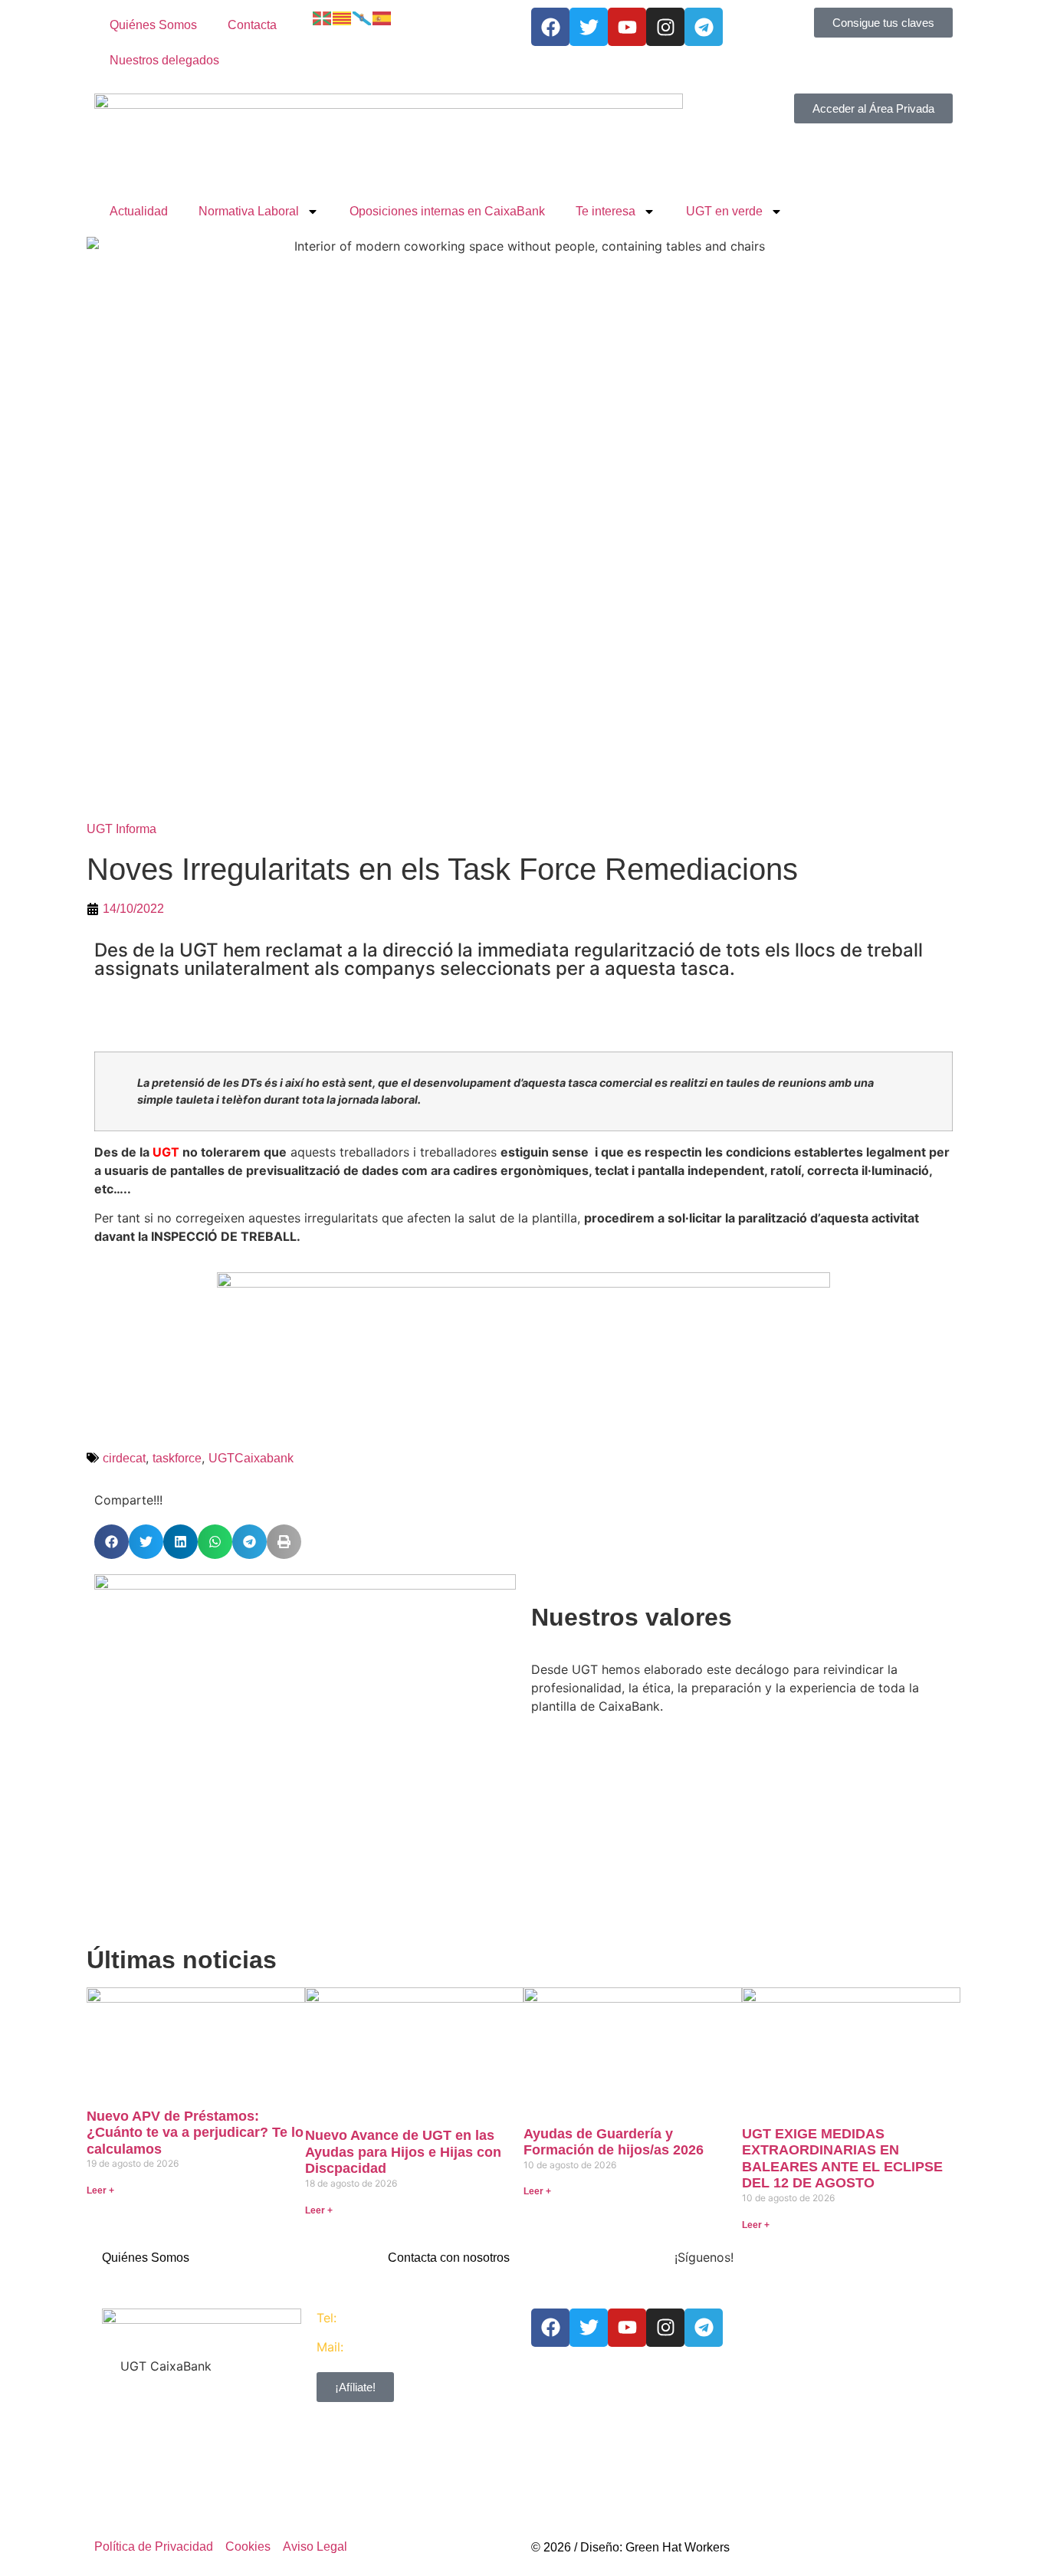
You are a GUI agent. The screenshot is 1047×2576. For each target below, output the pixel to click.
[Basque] (323, 17)
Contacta (252, 25)
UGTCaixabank (251, 1458)
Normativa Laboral (249, 211)
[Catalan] (343, 17)
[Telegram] (704, 27)
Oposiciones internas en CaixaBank (447, 211)
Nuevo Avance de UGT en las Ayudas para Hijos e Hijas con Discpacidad (403, 2152)
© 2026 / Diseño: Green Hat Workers (630, 2547)
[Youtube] (627, 27)
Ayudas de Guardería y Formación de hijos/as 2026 (614, 2142)
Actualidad (139, 211)
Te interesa (606, 211)
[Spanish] (382, 17)
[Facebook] (550, 27)
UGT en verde (724, 211)
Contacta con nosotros (449, 2258)
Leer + (100, 2190)
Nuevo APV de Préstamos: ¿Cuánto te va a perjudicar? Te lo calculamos (195, 2133)
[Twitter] (589, 27)
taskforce (177, 1458)
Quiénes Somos (153, 25)
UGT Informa (121, 829)
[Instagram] (665, 27)
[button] (112, 1542)
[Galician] (363, 17)
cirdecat (124, 1458)
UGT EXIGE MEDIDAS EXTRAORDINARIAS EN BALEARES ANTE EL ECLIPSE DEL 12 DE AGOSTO (842, 2159)
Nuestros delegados (164, 60)
